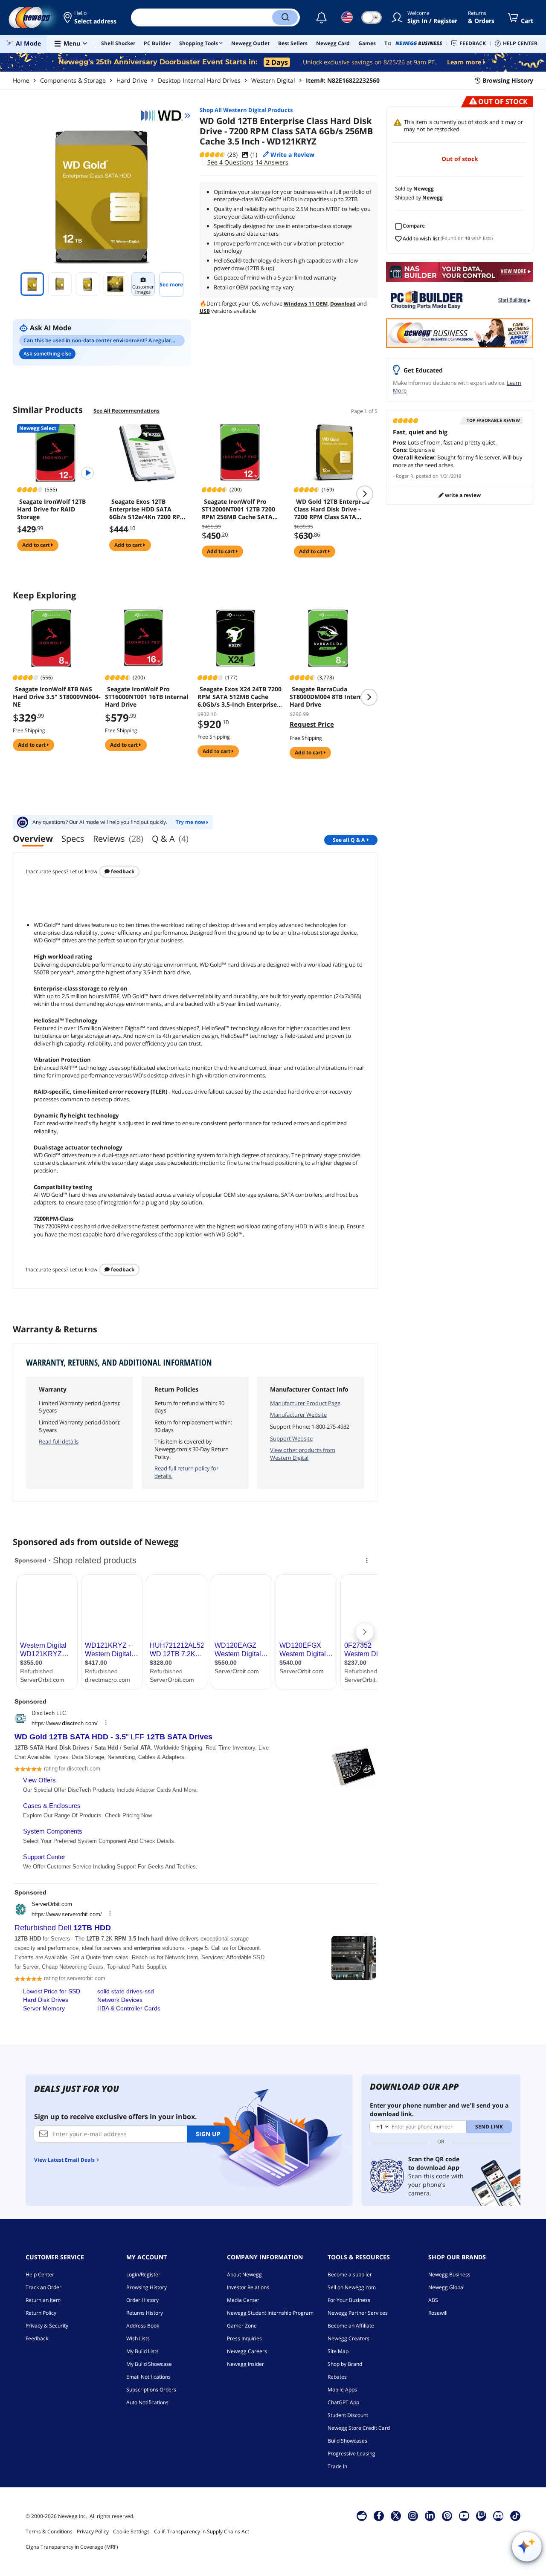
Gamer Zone (242, 2326)
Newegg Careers (247, 2351)
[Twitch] (481, 2515)
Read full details (59, 1441)
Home (21, 80)
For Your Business (349, 2300)
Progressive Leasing (351, 2453)
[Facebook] (379, 2515)
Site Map (338, 2351)
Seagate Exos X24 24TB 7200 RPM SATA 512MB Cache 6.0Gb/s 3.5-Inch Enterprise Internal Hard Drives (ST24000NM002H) (240, 697)
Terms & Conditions (49, 2531)
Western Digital (273, 80)
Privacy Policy (93, 2531)
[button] (91, 17)
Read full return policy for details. (186, 1472)
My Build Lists (142, 2351)
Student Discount (348, 2415)
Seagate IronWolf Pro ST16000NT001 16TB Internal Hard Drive (147, 697)
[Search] (285, 17)
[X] (396, 2515)
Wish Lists (138, 2338)
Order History (142, 2300)
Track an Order (44, 2287)
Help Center (40, 2274)
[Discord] (498, 2515)
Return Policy (41, 2313)
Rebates (337, 2377)
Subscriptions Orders (151, 2390)
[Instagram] (413, 2515)
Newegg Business (449, 2274)
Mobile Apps (342, 2390)
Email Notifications (148, 2377)
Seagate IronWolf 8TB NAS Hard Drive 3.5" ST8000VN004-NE (57, 697)
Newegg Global (446, 2287)
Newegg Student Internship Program (270, 2313)
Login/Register (143, 2274)
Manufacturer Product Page (305, 1403)
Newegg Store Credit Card (359, 2428)
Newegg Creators (349, 2338)
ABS (433, 2300)
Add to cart (37, 545)
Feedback (122, 871)
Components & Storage (73, 80)
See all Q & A (349, 840)
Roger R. (405, 476)
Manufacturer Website (298, 1415)
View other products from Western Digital (303, 1454)
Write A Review (462, 495)
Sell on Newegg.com (352, 2287)
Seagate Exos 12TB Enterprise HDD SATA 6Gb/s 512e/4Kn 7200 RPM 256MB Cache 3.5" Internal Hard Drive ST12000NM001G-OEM (148, 509)
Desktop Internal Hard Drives (199, 80)
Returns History (145, 2313)
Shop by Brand (345, 2364)
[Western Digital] (166, 116)
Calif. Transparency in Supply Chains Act (202, 2531)
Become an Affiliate (351, 2326)
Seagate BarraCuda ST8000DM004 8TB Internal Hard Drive (329, 697)
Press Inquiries (244, 2338)
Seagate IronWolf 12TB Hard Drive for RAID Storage (51, 509)
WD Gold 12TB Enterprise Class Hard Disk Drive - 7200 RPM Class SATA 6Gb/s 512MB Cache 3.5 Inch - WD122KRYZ (332, 509)
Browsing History (147, 2287)
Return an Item (43, 2300)
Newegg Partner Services (358, 2313)
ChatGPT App (343, 2402)
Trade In (337, 2466)
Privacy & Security (47, 2326)
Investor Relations (248, 2287)
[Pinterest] (447, 2515)
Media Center (243, 2300)
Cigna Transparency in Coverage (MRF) (72, 2547)
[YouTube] (464, 2515)
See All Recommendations (126, 411)
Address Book (143, 2326)
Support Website (291, 1438)
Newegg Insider (245, 2364)
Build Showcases (347, 2441)
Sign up (208, 2134)
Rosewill (438, 2313)
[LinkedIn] (430, 2515)
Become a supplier (350, 2274)
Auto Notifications (147, 2402)
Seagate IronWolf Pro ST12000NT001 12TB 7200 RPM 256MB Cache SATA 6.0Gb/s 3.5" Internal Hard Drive (240, 509)
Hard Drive (132, 80)
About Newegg (244, 2274)
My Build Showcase (149, 2364)
